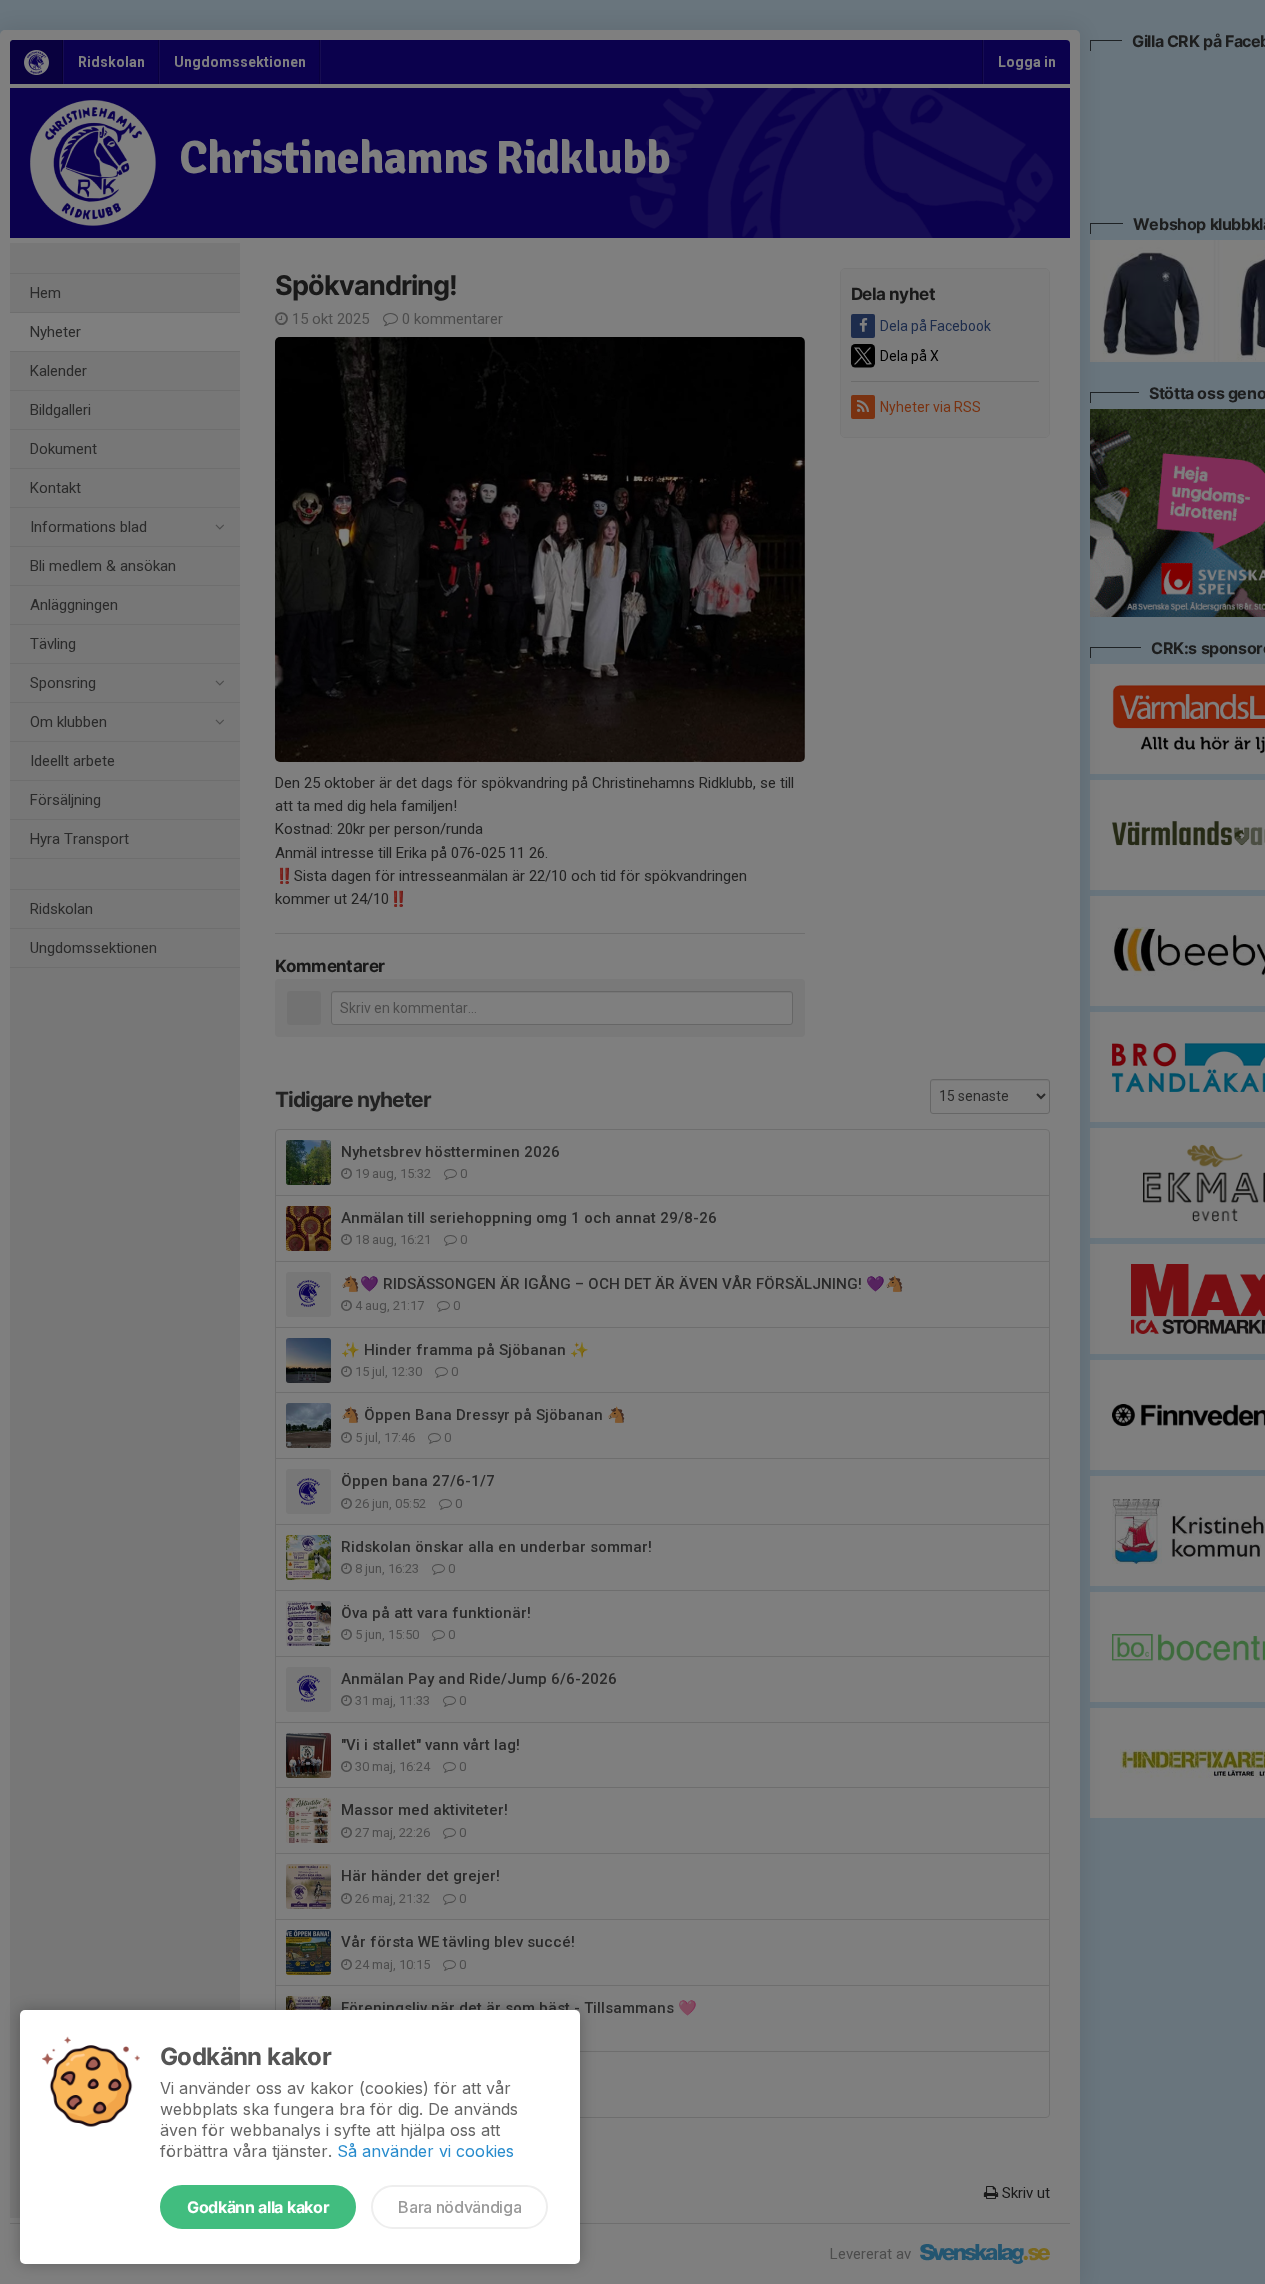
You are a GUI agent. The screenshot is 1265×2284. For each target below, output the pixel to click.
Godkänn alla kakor (258, 2207)
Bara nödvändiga (459, 2207)
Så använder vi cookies (425, 2151)
